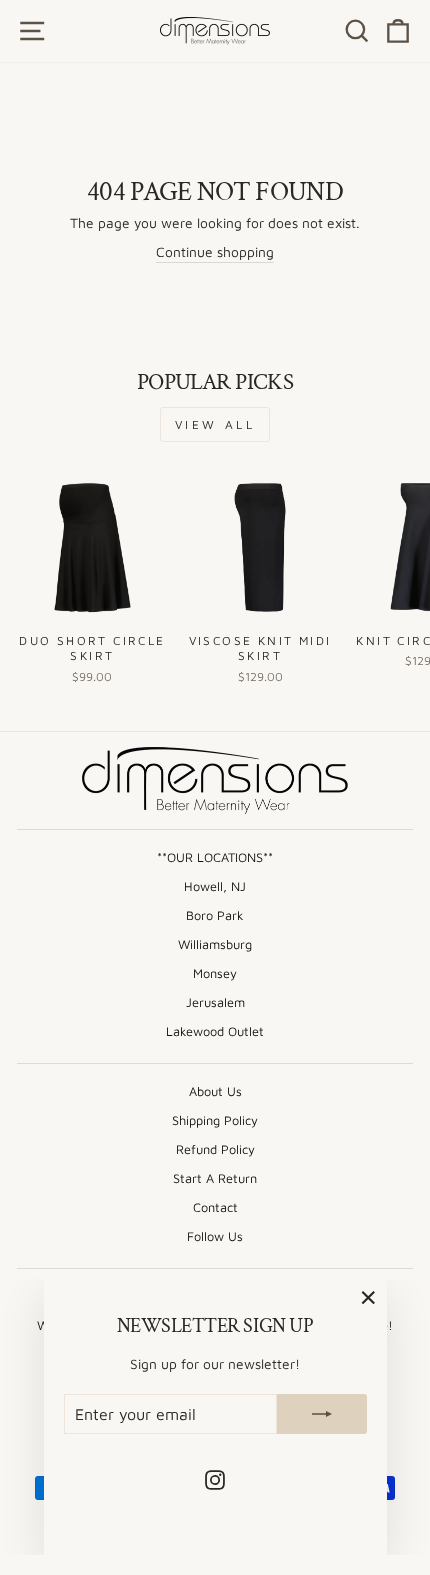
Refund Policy (215, 1149)
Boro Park (215, 915)
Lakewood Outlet (215, 1031)
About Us (215, 1091)
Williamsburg (215, 944)
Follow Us (215, 1236)
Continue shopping (215, 252)
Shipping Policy (215, 1120)
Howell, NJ (215, 886)
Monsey (215, 973)
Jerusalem (215, 1002)
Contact (215, 1207)
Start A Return (215, 1178)
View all (215, 424)
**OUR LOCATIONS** (215, 857)
